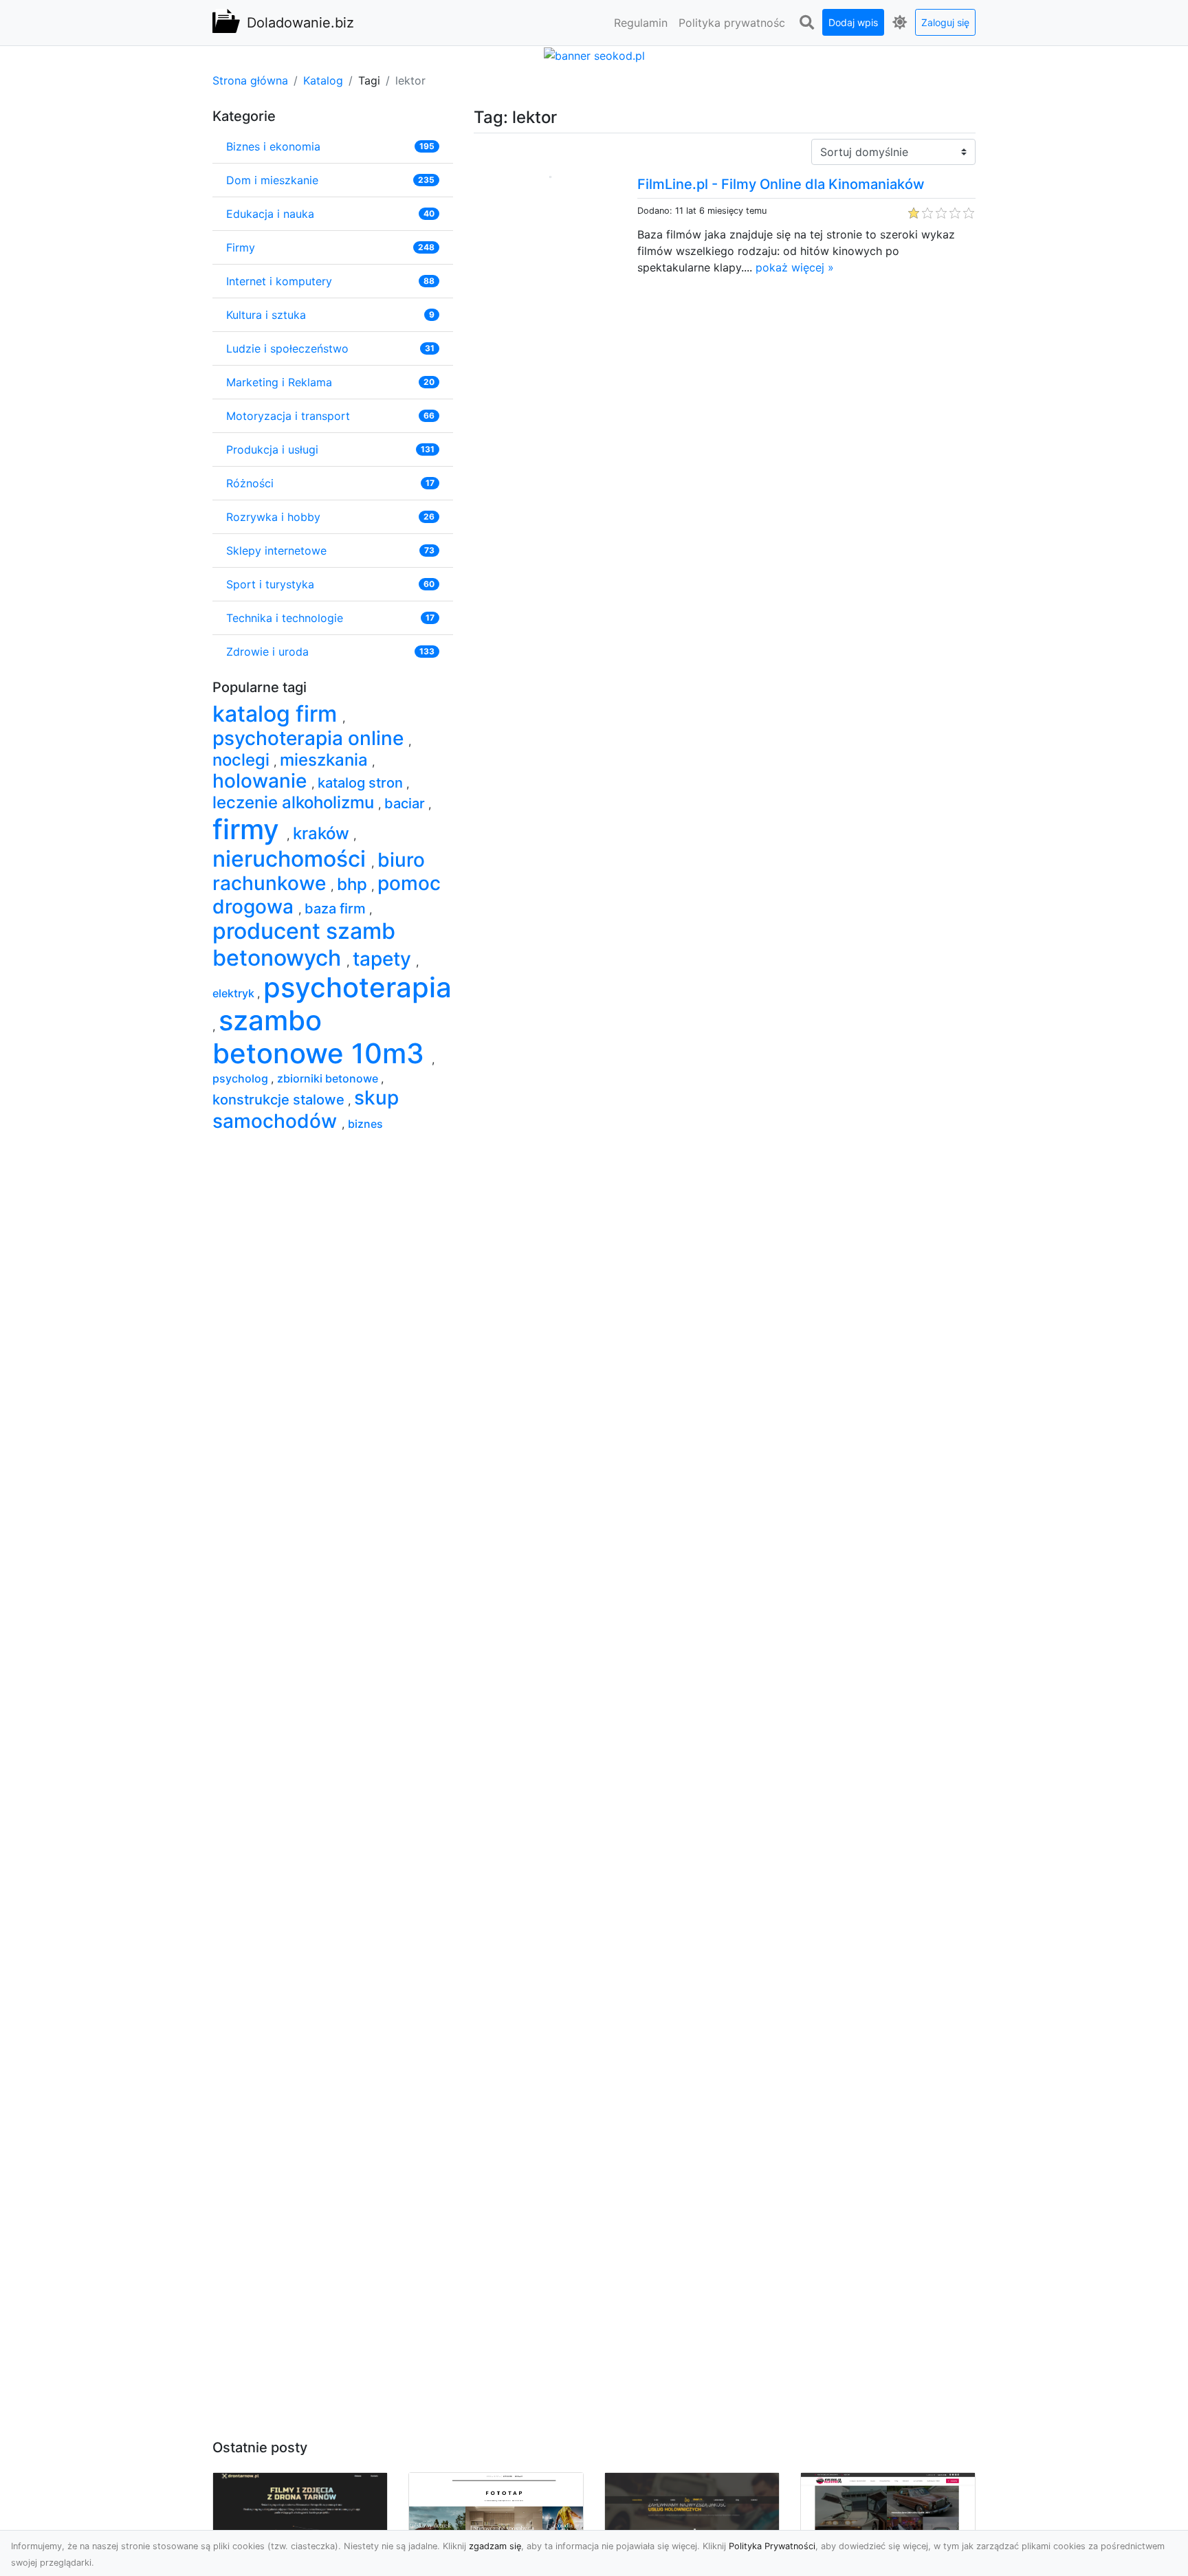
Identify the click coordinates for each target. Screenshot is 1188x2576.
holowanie (262, 781)
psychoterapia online (310, 738)
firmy (250, 829)
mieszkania (326, 760)
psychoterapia (357, 987)
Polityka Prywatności (772, 2546)
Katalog (323, 80)
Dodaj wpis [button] (853, 22)
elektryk (235, 993)
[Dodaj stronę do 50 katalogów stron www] (594, 54)
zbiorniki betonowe (329, 1078)
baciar (406, 803)
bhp (354, 884)
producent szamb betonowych (304, 944)
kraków (323, 833)
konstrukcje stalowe (280, 1100)
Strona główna (250, 80)
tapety (384, 959)
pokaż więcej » (795, 267)
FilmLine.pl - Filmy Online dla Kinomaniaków (781, 184)
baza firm (337, 909)
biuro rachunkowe (319, 871)
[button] (806, 23)
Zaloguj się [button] (945, 22)
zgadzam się (495, 2546)
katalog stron (362, 783)
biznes (365, 1124)
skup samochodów (306, 1109)
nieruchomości (292, 859)
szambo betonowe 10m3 (322, 1037)
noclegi (243, 760)
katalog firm (277, 714)
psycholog (242, 1078)
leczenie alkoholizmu (295, 802)
